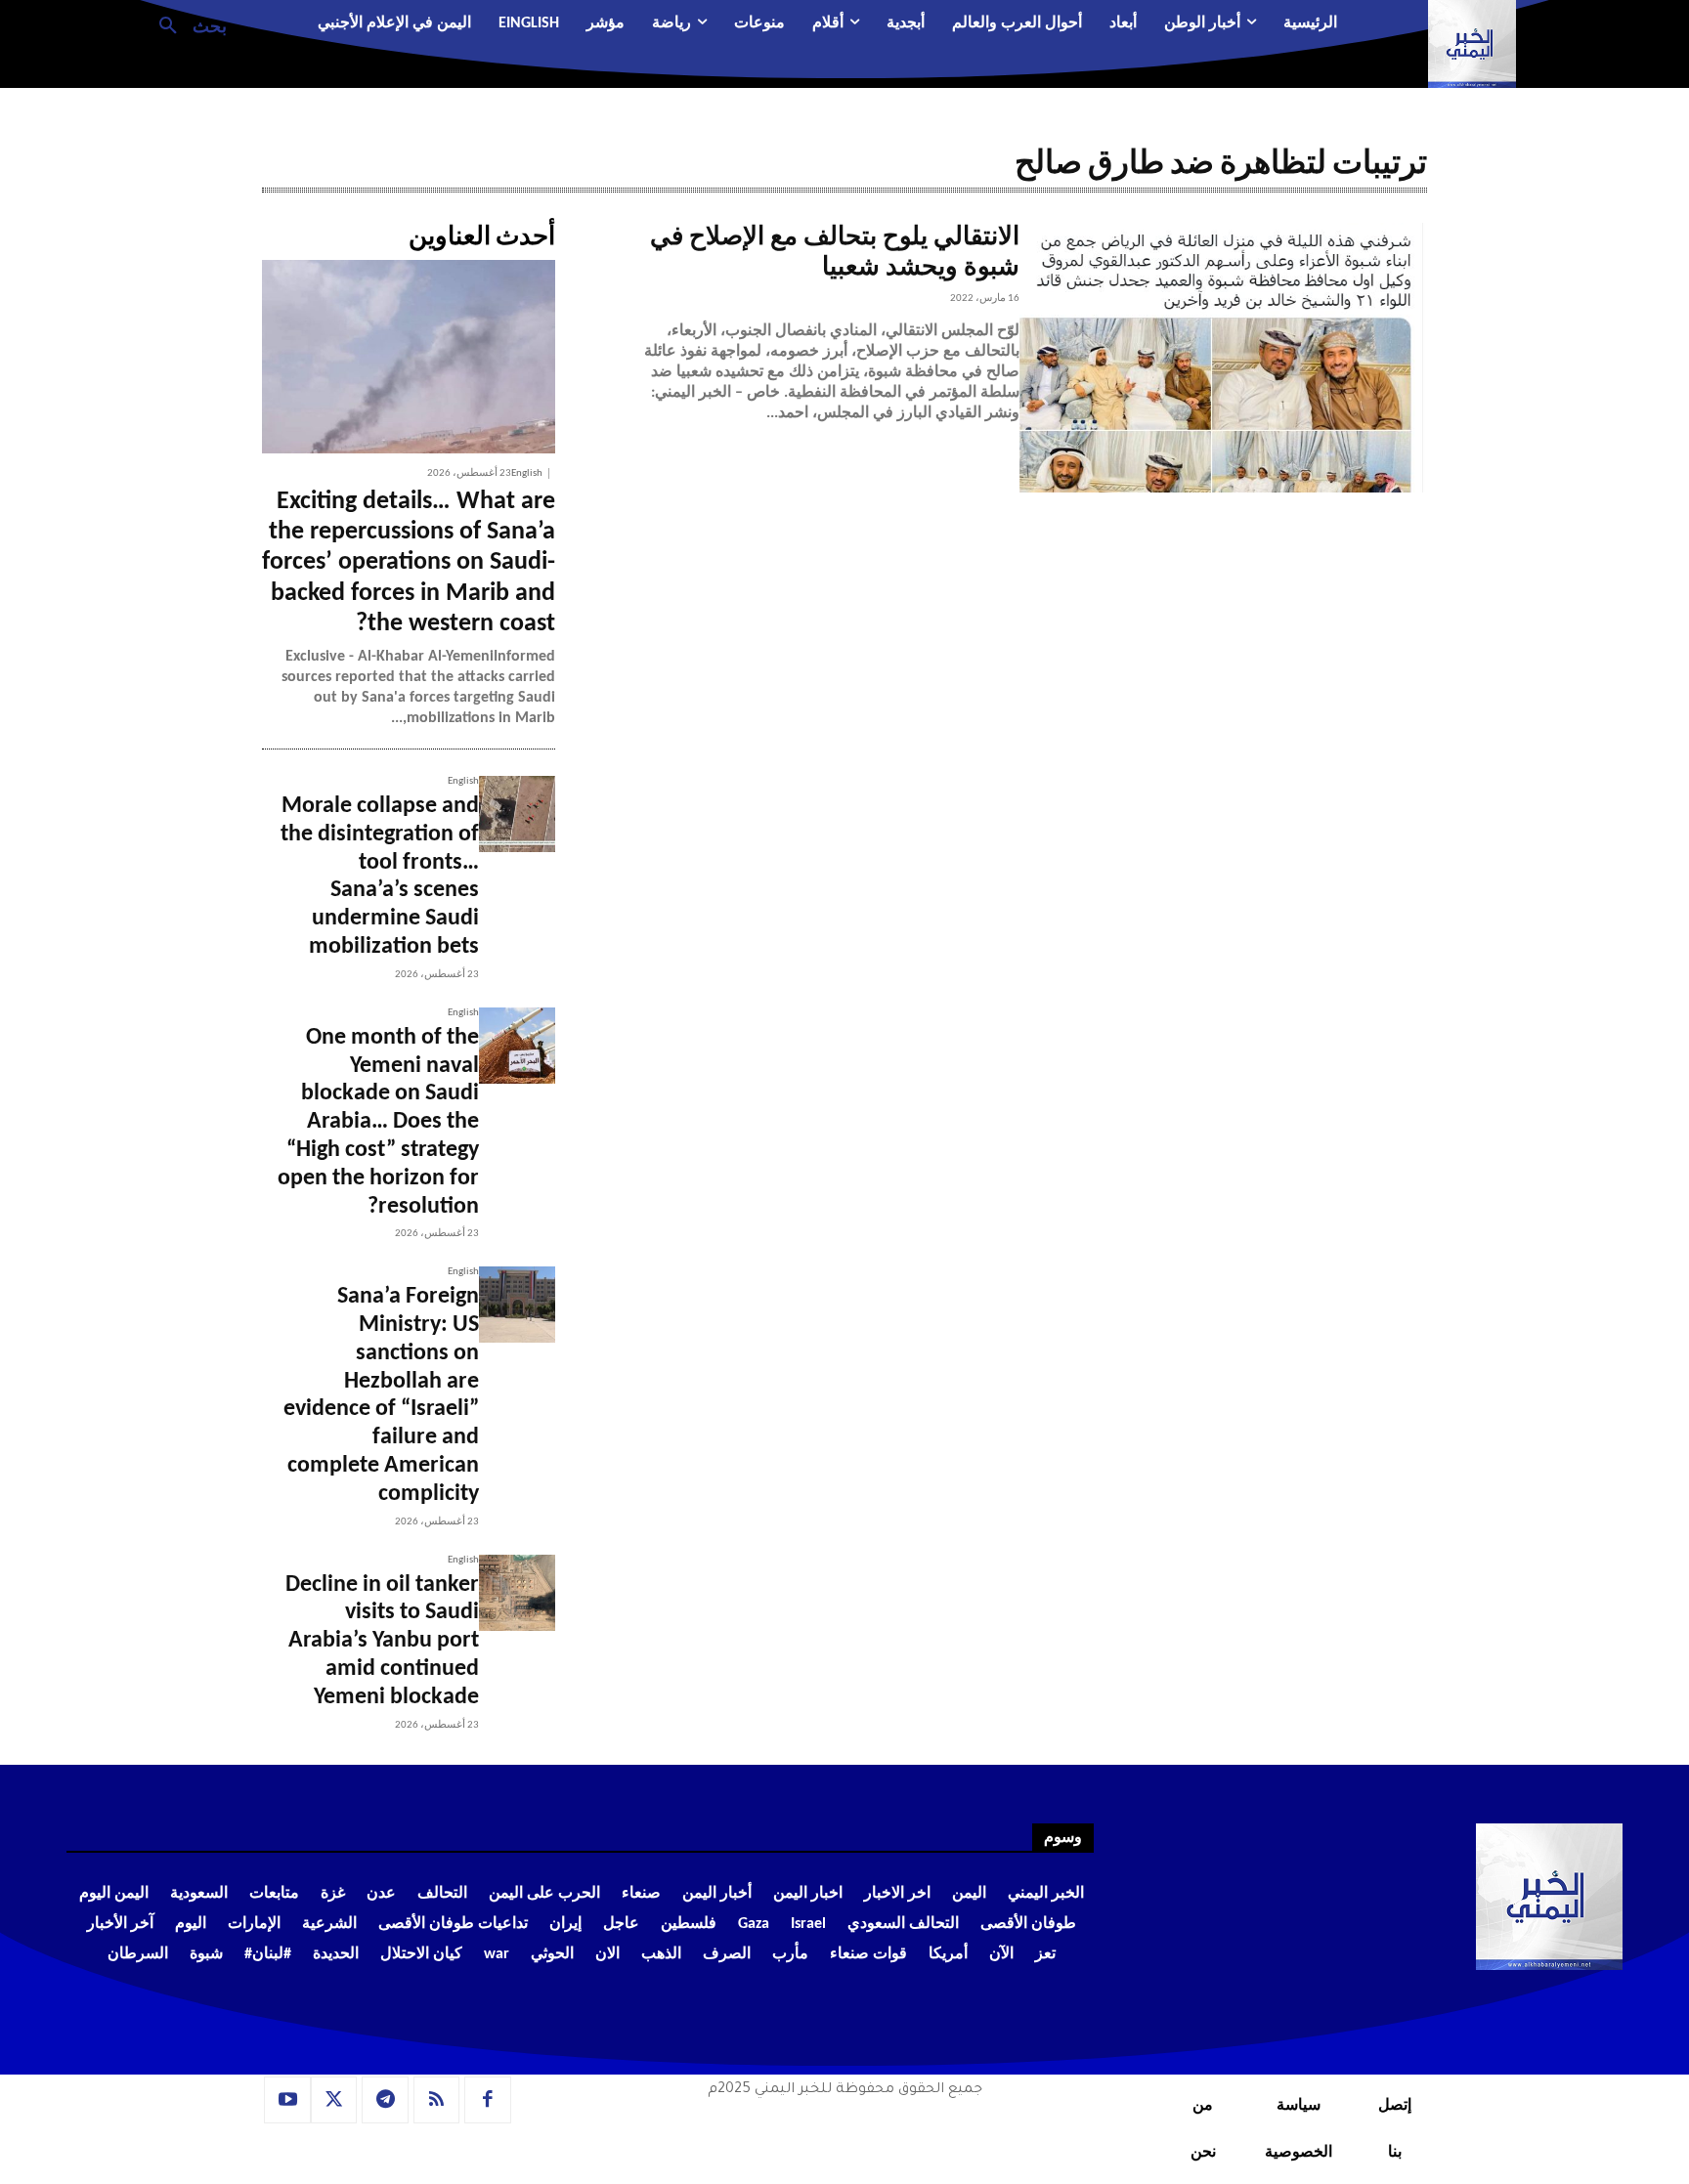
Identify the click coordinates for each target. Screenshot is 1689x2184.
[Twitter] (334, 2100)
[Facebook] (488, 2100)
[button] (185, 24)
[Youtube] (287, 2100)
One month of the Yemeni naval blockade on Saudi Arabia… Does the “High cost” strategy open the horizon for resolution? (378, 1122)
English (527, 473)
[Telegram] (385, 2100)
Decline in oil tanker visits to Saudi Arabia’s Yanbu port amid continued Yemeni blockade (382, 1641)
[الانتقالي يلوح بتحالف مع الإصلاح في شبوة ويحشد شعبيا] (1223, 358)
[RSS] (437, 2100)
